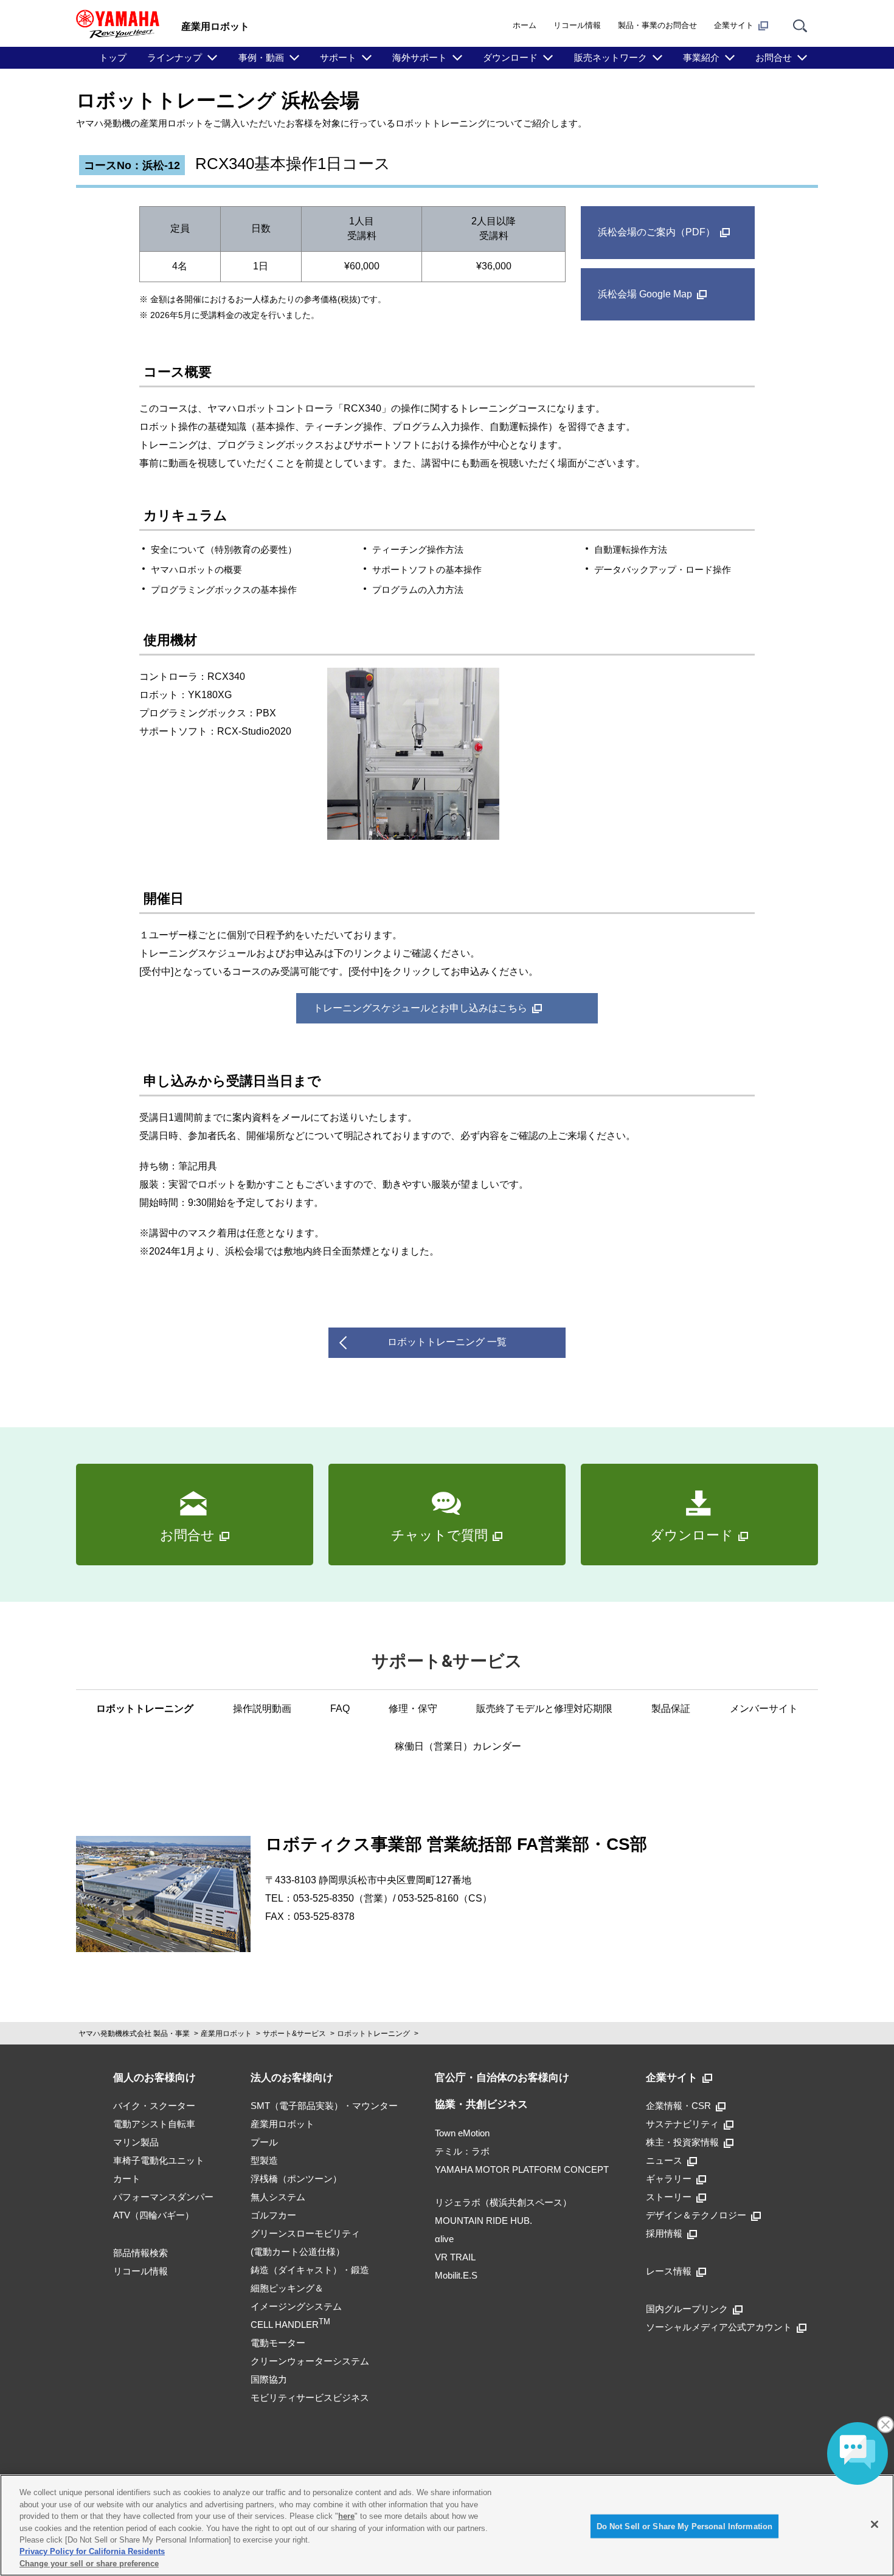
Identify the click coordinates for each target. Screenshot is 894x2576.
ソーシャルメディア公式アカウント (719, 2327)
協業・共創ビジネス (481, 2104)
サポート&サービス (294, 2034)
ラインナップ (175, 57)
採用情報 (664, 2233)
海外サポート (420, 57)
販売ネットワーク (611, 57)
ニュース (664, 2160)
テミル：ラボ (462, 2151)
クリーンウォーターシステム (310, 2361)
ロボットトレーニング (145, 1709)
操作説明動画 (262, 1709)
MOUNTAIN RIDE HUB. (483, 2221)
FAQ (340, 1709)
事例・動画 (261, 57)
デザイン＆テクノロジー (696, 2215)
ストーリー (669, 2197)
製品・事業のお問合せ (657, 25)
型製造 (264, 2160)
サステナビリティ (682, 2124)
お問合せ (774, 57)
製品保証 (671, 1709)
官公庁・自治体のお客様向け (502, 2078)
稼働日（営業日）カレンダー (458, 1746)
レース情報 (669, 2271)
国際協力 (269, 2379)
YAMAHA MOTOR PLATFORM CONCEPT (522, 2169)
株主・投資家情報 (682, 2142)
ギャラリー (669, 2179)
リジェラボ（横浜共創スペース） (503, 2202)
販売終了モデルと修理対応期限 (544, 1709)
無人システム (278, 2197)
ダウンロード (510, 57)
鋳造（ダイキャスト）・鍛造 (310, 2270)
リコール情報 (577, 25)
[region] (447, 2525)
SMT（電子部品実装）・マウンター (324, 2106)
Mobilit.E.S (456, 2275)
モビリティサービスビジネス (310, 2398)
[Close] (875, 2524)
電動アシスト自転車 (154, 2124)
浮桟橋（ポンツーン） (296, 2179)
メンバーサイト (764, 1709)
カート (127, 2179)
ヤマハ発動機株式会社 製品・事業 (134, 2034)
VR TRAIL (455, 2257)
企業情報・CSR (678, 2106)
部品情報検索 (140, 2253)
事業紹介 (701, 57)
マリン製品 (136, 2142)
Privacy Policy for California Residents (92, 2552)
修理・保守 (413, 1709)
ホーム (525, 25)
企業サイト (734, 25)
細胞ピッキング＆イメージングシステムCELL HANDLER (296, 2306)
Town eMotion (462, 2133)
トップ (113, 57)
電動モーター (278, 2343)
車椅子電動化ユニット (159, 2160)
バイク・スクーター (154, 2106)
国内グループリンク (687, 2309)
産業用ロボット (226, 2034)
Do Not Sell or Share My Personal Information (685, 2526)
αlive (444, 2239)
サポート (338, 57)
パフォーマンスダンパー (163, 2197)
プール (264, 2142)
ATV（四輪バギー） (154, 2215)
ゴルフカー (273, 2215)
